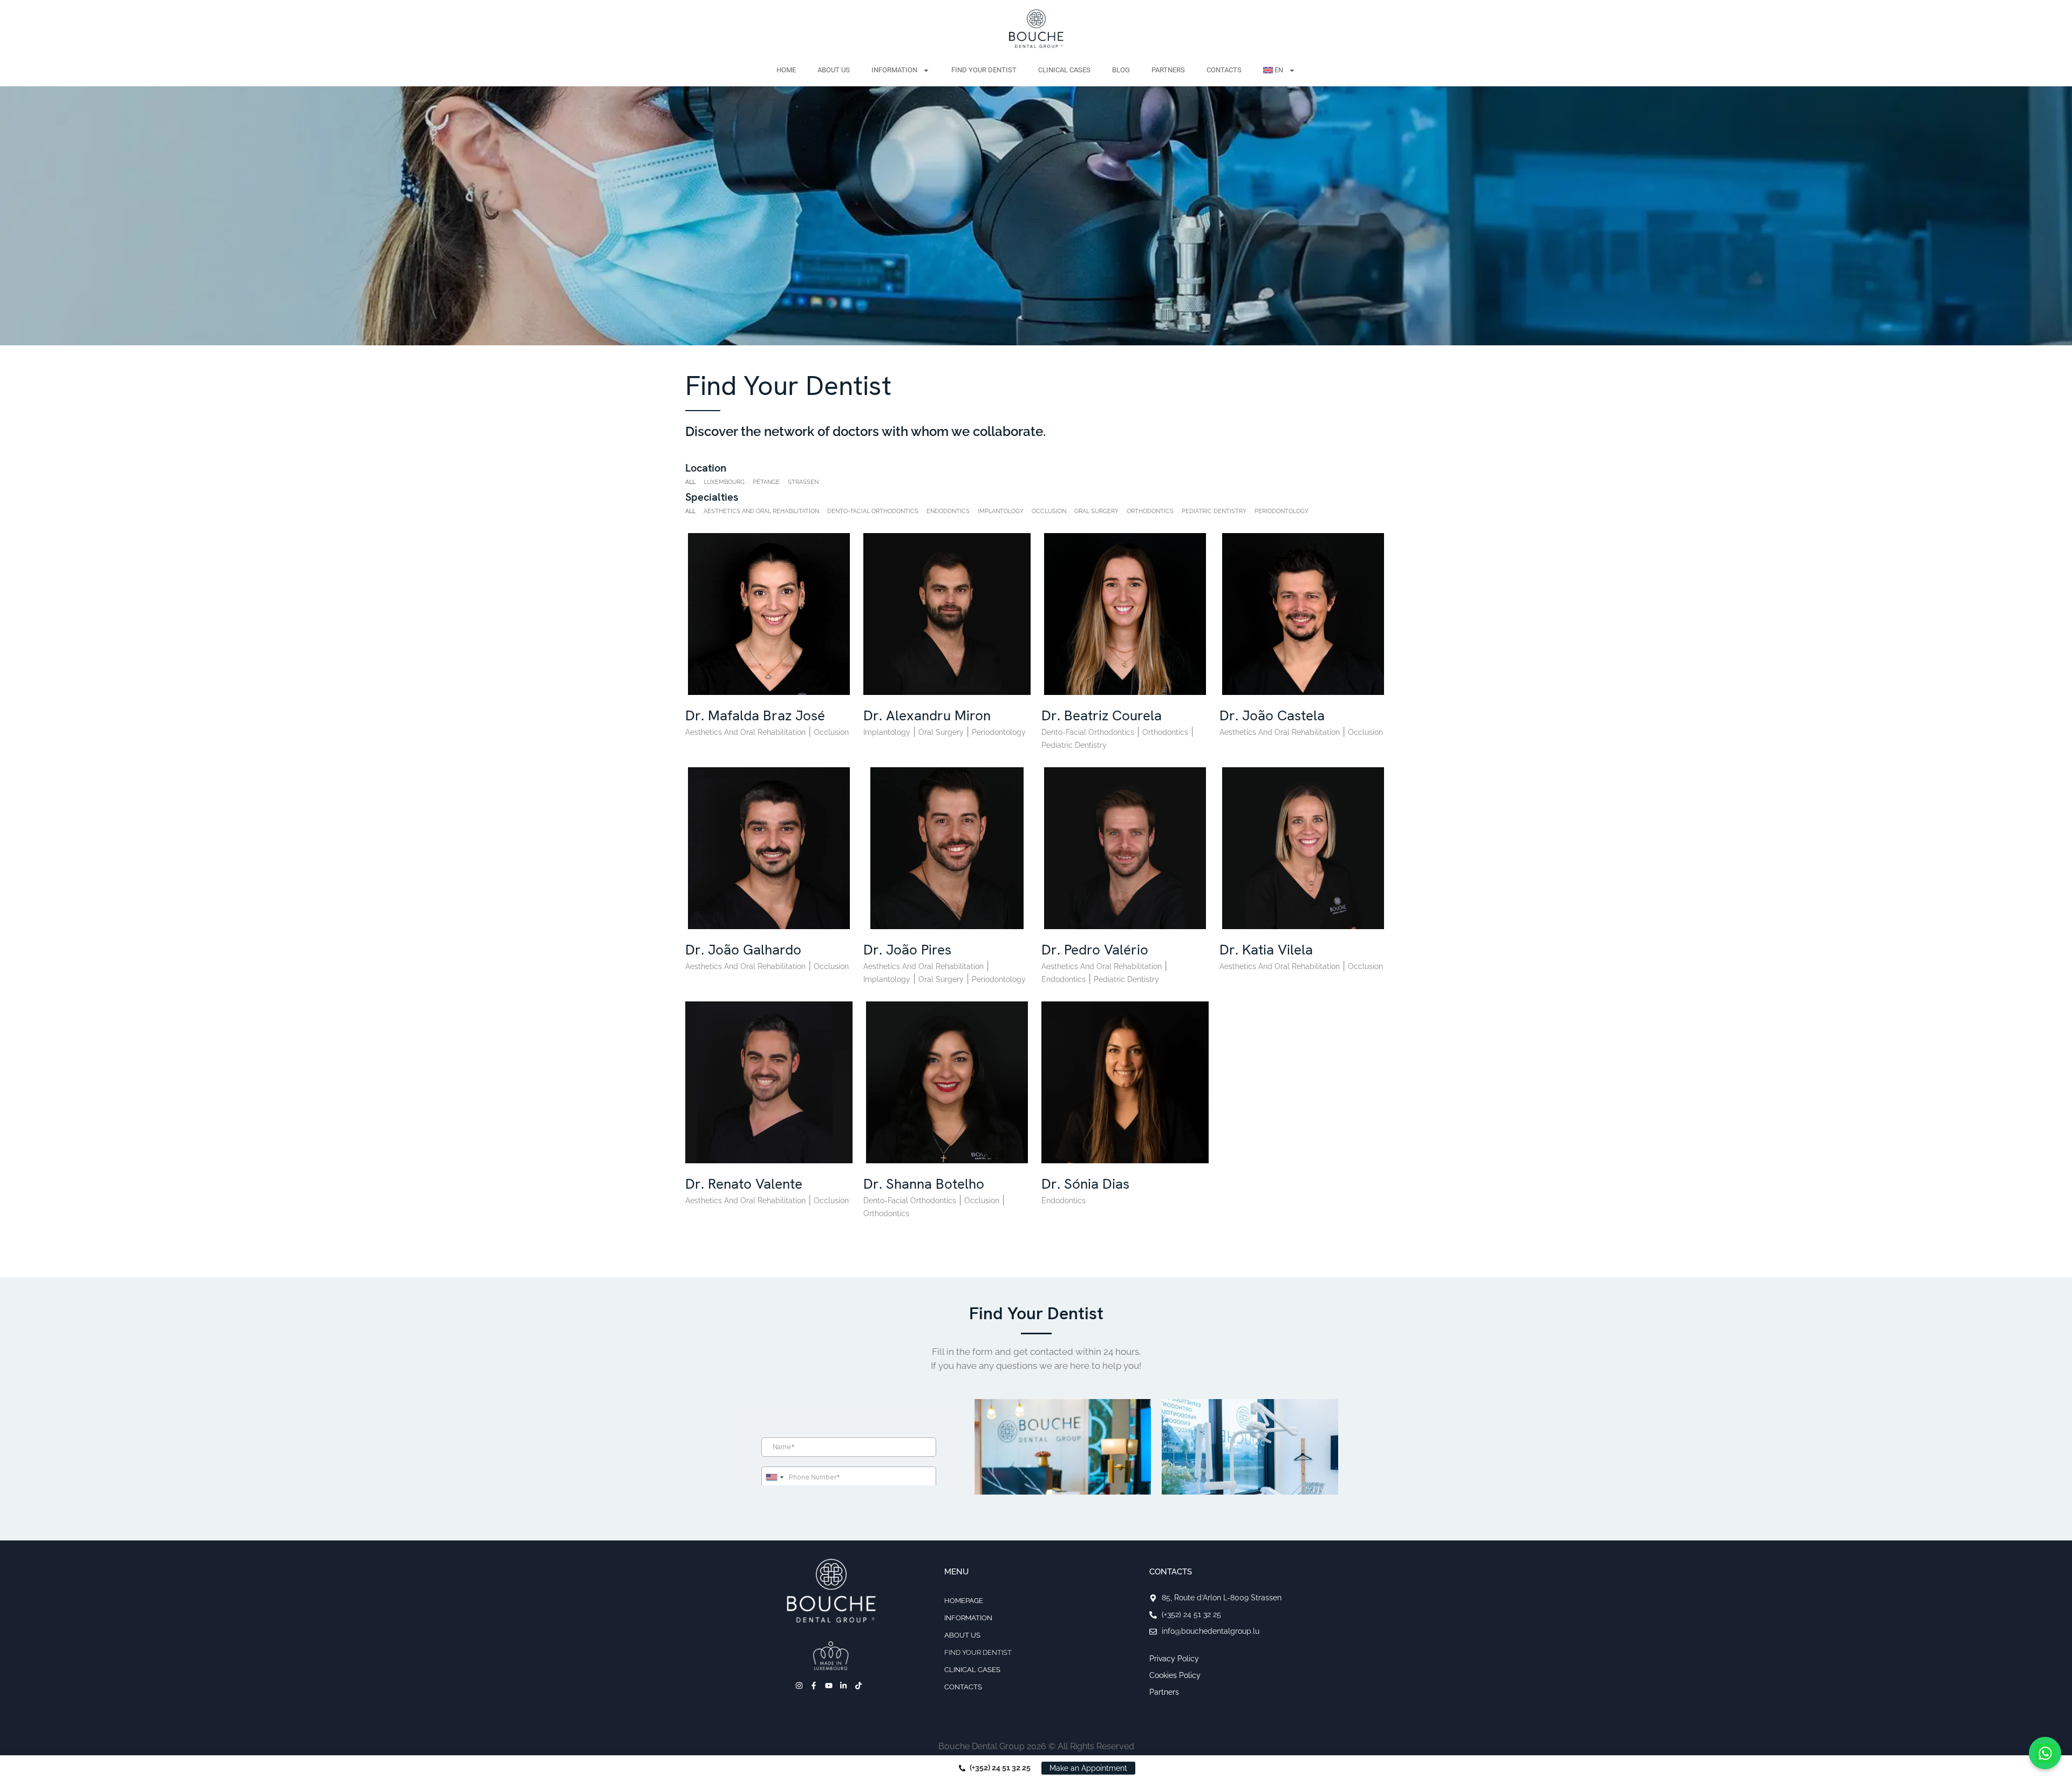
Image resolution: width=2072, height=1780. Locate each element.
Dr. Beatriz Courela (1102, 715)
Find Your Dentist (984, 70)
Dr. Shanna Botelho (924, 1184)
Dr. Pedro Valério (1095, 950)
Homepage (964, 1601)
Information (894, 70)
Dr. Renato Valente (744, 1184)
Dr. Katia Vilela (1266, 950)
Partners (1168, 70)
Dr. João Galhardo (743, 950)
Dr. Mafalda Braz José (755, 715)
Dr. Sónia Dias (1085, 1184)
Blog (1121, 70)
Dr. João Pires (907, 950)
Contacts (1224, 70)
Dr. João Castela (1272, 715)
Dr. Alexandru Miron (927, 715)
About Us (834, 70)
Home (786, 70)
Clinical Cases (1064, 70)
